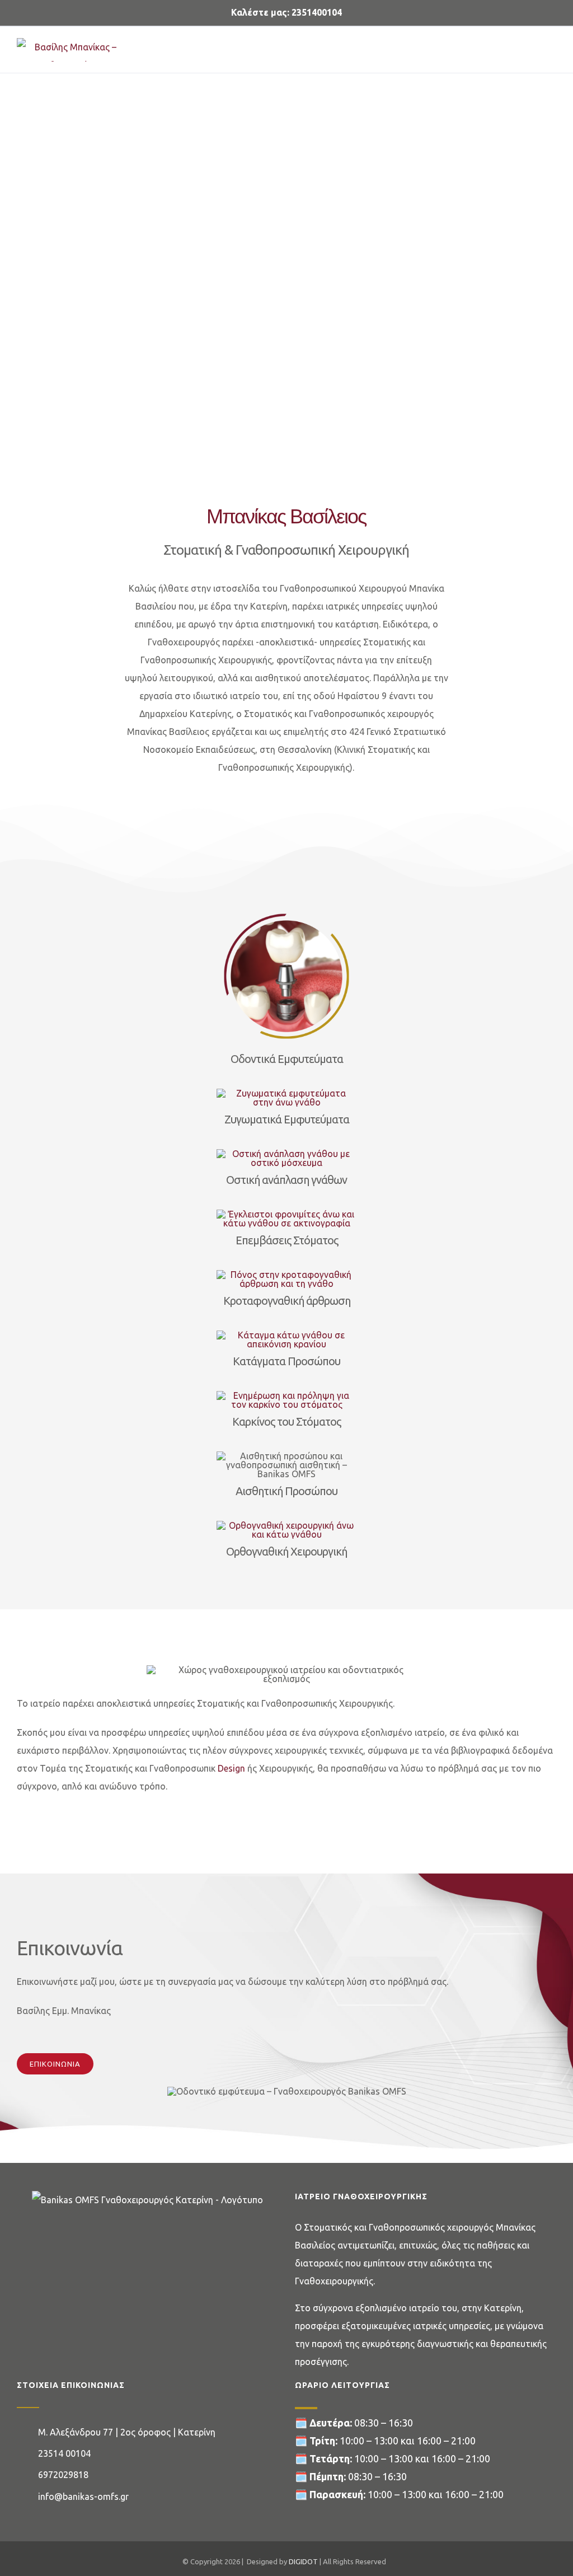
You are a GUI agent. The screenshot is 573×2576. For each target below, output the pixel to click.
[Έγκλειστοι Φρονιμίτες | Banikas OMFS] (286, 1214)
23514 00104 (64, 2453)
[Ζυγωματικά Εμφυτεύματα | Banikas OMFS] (286, 1093)
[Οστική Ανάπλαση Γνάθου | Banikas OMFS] (286, 1154)
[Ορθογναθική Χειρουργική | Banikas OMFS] (286, 1525)
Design (231, 1768)
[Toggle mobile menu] (552, 44)
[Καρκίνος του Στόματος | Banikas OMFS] (286, 1395)
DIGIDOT (303, 2561)
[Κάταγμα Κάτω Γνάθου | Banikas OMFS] (286, 1335)
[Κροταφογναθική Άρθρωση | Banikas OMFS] (286, 1275)
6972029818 (63, 2475)
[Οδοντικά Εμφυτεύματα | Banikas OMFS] (286, 911)
